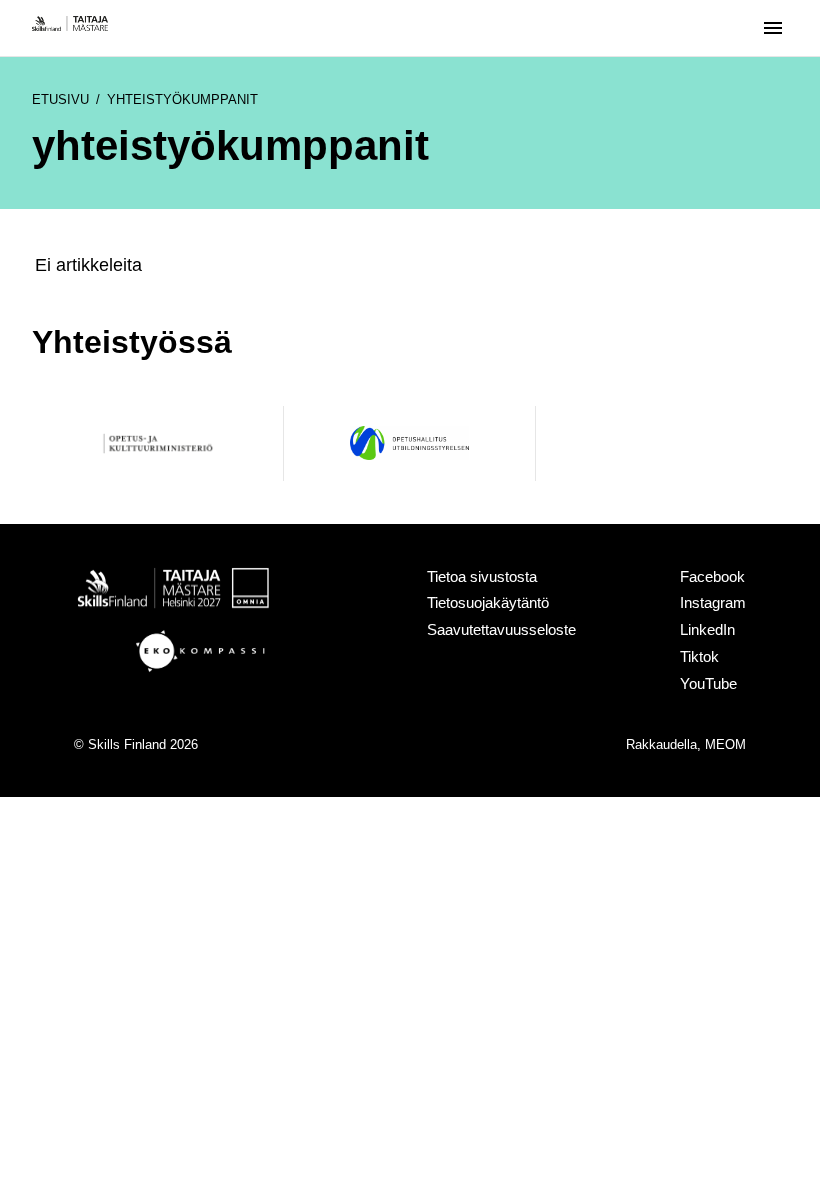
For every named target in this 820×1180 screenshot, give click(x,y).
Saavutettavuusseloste (501, 629)
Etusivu (60, 99)
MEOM (725, 745)
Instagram (713, 602)
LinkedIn (707, 629)
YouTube (708, 683)
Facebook (712, 576)
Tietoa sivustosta (482, 576)
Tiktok (699, 656)
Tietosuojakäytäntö (488, 602)
